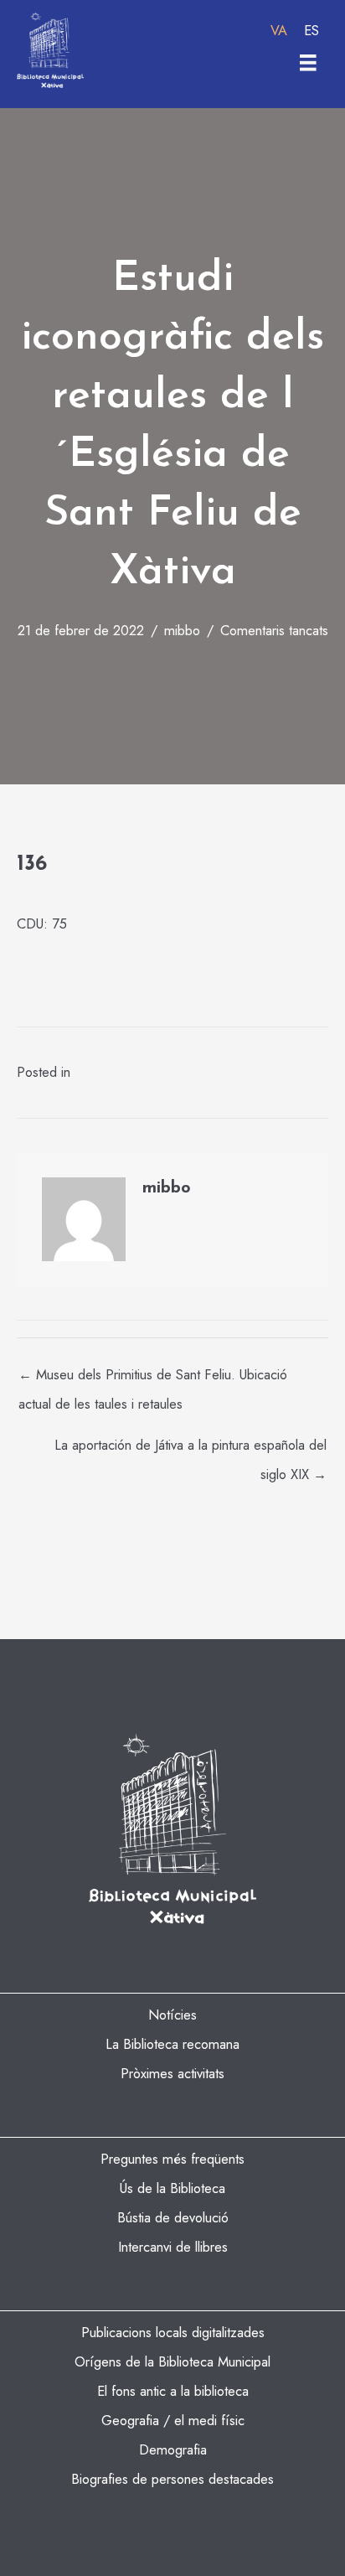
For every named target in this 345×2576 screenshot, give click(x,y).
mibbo (182, 630)
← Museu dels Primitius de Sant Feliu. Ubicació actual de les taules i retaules (153, 1378)
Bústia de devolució (173, 2217)
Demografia (173, 2449)
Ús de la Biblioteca (172, 2188)
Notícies (172, 2015)
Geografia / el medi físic (173, 2420)
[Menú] (308, 63)
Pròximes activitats (172, 2073)
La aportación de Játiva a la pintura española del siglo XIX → (191, 1448)
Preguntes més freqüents (172, 2159)
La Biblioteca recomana (172, 2044)
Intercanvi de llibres (173, 2247)
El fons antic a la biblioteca (173, 2391)
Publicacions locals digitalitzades (173, 2332)
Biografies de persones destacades (172, 2479)
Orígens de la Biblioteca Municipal (172, 2361)
